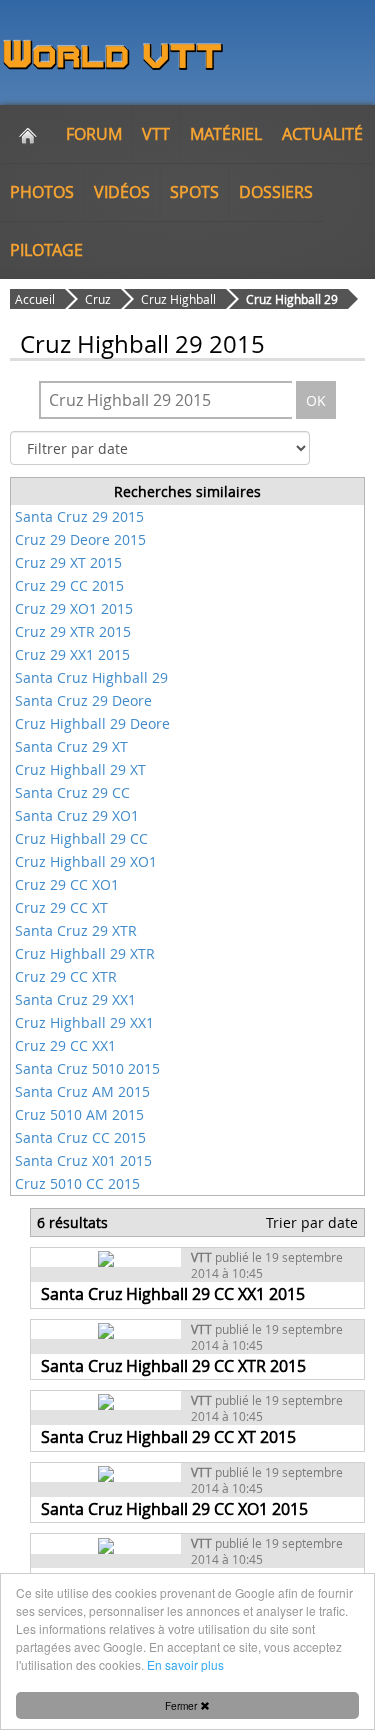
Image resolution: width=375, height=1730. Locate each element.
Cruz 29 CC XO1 (67, 884)
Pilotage (46, 250)
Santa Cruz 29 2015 (79, 516)
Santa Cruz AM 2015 (82, 1091)
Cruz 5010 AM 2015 (79, 1114)
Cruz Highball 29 (292, 299)
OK (316, 400)
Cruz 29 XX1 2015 (72, 654)
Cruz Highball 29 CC (81, 838)
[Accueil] (28, 134)
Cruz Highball (178, 299)
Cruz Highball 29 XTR (85, 953)
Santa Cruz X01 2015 (83, 1160)
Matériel (226, 134)
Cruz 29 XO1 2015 (74, 608)
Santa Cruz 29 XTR (76, 930)
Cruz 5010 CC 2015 (77, 1183)
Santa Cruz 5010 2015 (87, 1068)
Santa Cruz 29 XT (71, 746)
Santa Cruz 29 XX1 (75, 999)
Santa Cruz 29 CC (72, 792)
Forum (94, 134)
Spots (194, 192)
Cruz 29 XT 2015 (68, 562)
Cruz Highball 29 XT (80, 769)
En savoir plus (185, 1664)
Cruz (98, 299)
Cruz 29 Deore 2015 (80, 539)
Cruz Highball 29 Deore (92, 723)
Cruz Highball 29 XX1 (84, 1022)
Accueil (35, 299)
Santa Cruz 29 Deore (83, 700)
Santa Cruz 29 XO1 (77, 815)
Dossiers (276, 192)
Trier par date (312, 1222)
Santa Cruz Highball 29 (91, 677)
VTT (156, 134)
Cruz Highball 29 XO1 (86, 861)
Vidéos (122, 192)
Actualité (322, 134)
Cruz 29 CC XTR (66, 976)
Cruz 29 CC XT (61, 907)
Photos (42, 192)
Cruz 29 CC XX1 (65, 1045)
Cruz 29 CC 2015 (69, 585)
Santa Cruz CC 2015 (80, 1137)
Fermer (182, 1705)
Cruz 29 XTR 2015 (73, 631)
